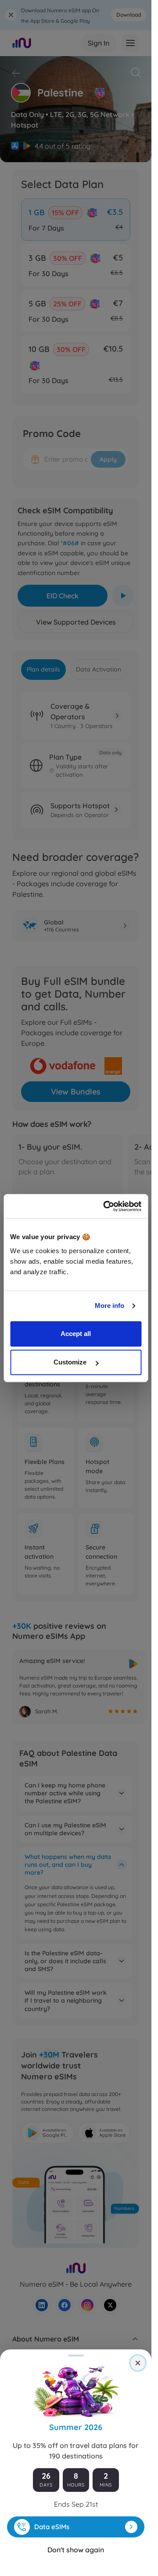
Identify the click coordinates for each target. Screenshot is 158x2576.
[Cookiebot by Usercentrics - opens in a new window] (106, 1206)
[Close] (138, 2363)
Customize (71, 1362)
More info (110, 1306)
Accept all (76, 1334)
